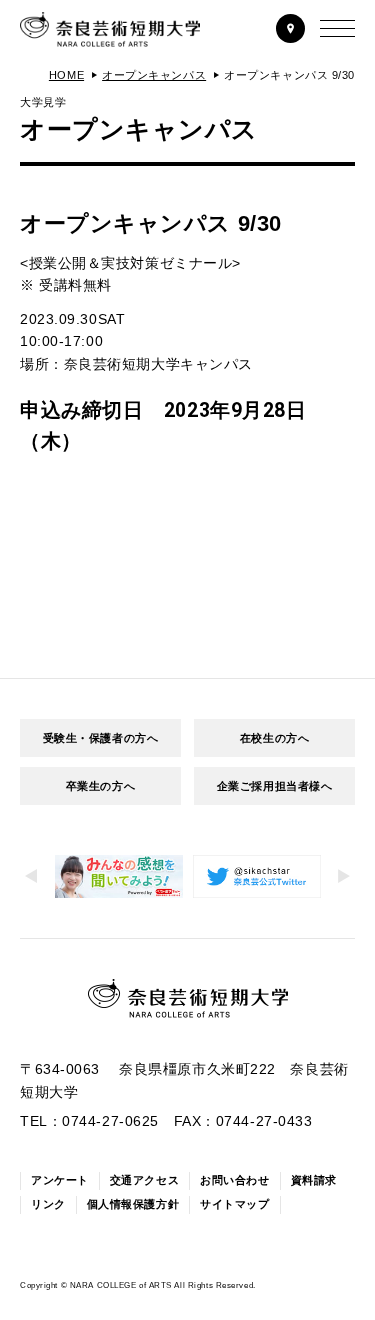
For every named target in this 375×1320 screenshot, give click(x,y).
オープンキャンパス (154, 75)
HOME (66, 75)
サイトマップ (234, 1204)
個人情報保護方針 (133, 1204)
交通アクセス (144, 1180)
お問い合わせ (234, 1180)
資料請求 (314, 1180)
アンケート (60, 1180)
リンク (48, 1204)
